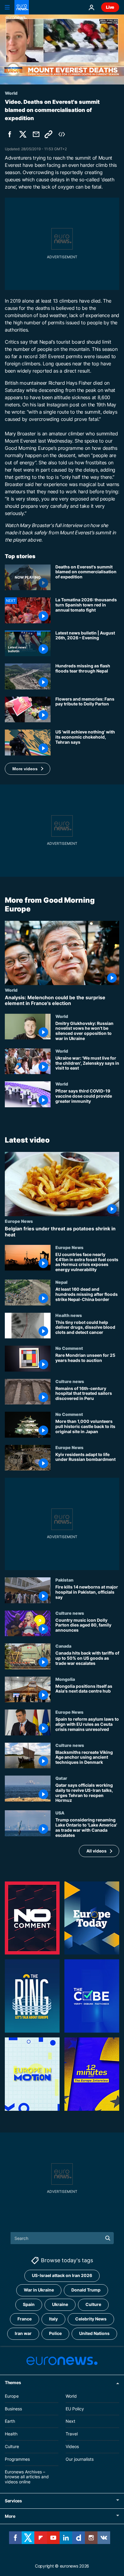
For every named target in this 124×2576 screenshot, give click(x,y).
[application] (62, 49)
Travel (72, 2434)
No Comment (69, 1348)
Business (13, 2408)
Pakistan (64, 1580)
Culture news (70, 1381)
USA (60, 1813)
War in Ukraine (39, 2290)
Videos (72, 2446)
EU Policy (75, 2408)
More (10, 2516)
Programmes (17, 2459)
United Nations (94, 2333)
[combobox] (62, 2238)
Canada (63, 1646)
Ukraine (60, 2304)
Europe (12, 2396)
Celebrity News (91, 2319)
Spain (29, 2304)
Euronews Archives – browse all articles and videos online (27, 2477)
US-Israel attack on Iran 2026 (62, 2275)
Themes (13, 2382)
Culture (93, 2304)
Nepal (61, 1282)
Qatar (61, 1778)
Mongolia (65, 1679)
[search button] (108, 2238)
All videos (96, 1851)
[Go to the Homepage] (22, 7)
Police (55, 2333)
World (11, 990)
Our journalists (80, 2459)
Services (13, 2501)
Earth (10, 2421)
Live (110, 7)
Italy (53, 2319)
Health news (69, 1315)
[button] (28, 769)
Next (70, 2421)
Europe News (19, 1221)
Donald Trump (86, 2290)
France (25, 2319)
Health (11, 2434)
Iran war (23, 2333)
